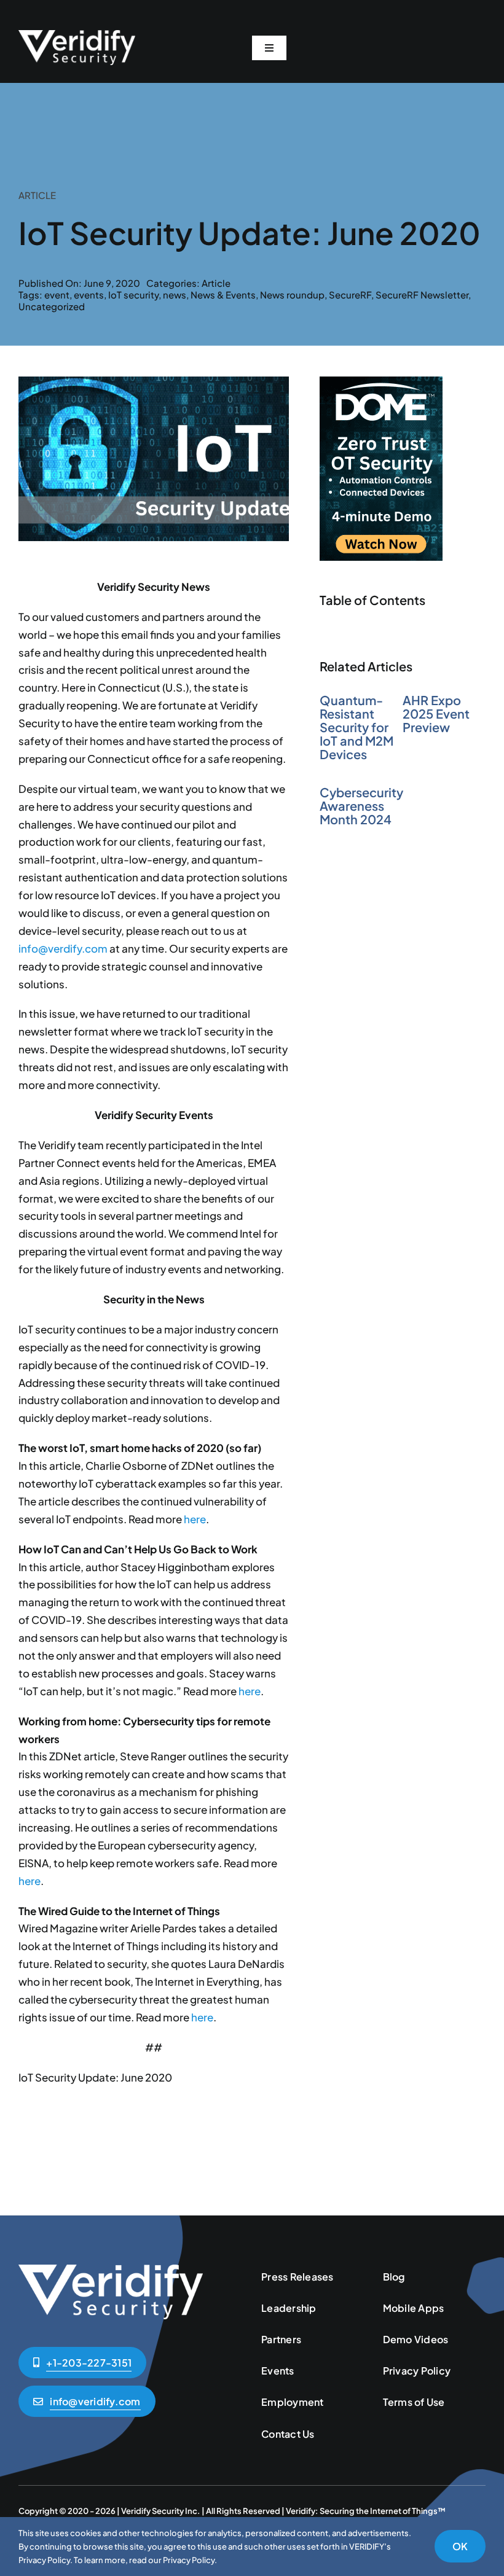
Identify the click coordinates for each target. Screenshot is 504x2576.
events (89, 295)
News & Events (223, 295)
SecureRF (350, 295)
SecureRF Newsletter (422, 295)
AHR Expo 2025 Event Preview (436, 713)
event (57, 295)
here (195, 1519)
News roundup (292, 295)
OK (460, 2546)
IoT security (133, 295)
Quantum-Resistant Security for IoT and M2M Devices (356, 727)
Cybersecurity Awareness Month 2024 (361, 806)
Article (216, 283)
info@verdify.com (63, 948)
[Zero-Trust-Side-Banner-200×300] (381, 381)
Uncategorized (52, 306)
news (175, 295)
